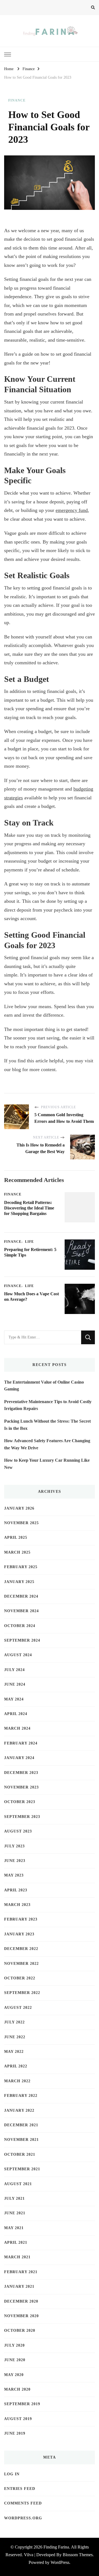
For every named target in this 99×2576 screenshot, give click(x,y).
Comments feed (23, 2503)
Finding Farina (56, 2547)
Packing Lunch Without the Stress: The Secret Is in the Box (47, 1425)
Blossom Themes (78, 2555)
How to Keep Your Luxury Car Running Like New (47, 1464)
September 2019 (22, 2404)
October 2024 (20, 1626)
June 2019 (15, 2433)
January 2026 (19, 1508)
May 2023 (14, 1875)
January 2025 (19, 1582)
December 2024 (21, 1596)
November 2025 (21, 1523)
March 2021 (17, 2257)
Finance (17, 100)
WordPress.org (23, 2518)
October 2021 (20, 2154)
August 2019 (18, 2419)
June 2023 (15, 1861)
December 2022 (21, 1949)
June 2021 (15, 2213)
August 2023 (18, 1831)
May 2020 (14, 2375)
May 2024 (14, 1699)
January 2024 (19, 1758)
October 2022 (20, 1978)
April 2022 (16, 2066)
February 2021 (21, 2272)
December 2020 (21, 2301)
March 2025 (17, 1552)
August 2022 (18, 2008)
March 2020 (17, 2389)
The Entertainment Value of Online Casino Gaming (44, 1386)
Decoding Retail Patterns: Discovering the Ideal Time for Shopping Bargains (29, 1208)
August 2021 (18, 2184)
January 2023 (19, 1934)
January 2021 (19, 2286)
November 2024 (21, 1611)
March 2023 (17, 1905)
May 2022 (14, 2052)
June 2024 (15, 1684)
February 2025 (21, 1567)
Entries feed (20, 2489)
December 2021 (21, 2125)
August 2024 (18, 1655)
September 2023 (22, 1817)
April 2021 (16, 2242)
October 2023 (20, 1802)
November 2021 (21, 2140)
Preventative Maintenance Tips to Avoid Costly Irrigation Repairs (48, 1405)
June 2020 (15, 2360)
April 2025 (16, 1537)
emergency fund (72, 510)
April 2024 (16, 1714)
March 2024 (17, 1728)
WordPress (60, 2562)
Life (29, 1242)
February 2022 (21, 2096)
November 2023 (21, 1787)
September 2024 (22, 1640)
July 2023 (14, 1846)
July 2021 (14, 2198)
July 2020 (14, 2345)
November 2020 (21, 2316)
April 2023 (16, 1890)
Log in (12, 2474)
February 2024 (21, 1743)
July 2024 (14, 1670)
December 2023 (21, 1773)
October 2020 (20, 2331)
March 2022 (17, 2081)
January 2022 (19, 2110)
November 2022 (21, 1964)
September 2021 (22, 2169)
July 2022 (14, 2022)
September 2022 (22, 1993)
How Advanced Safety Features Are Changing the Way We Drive (47, 1444)
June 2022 (15, 2037)
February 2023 (21, 1919)
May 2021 (14, 2228)
